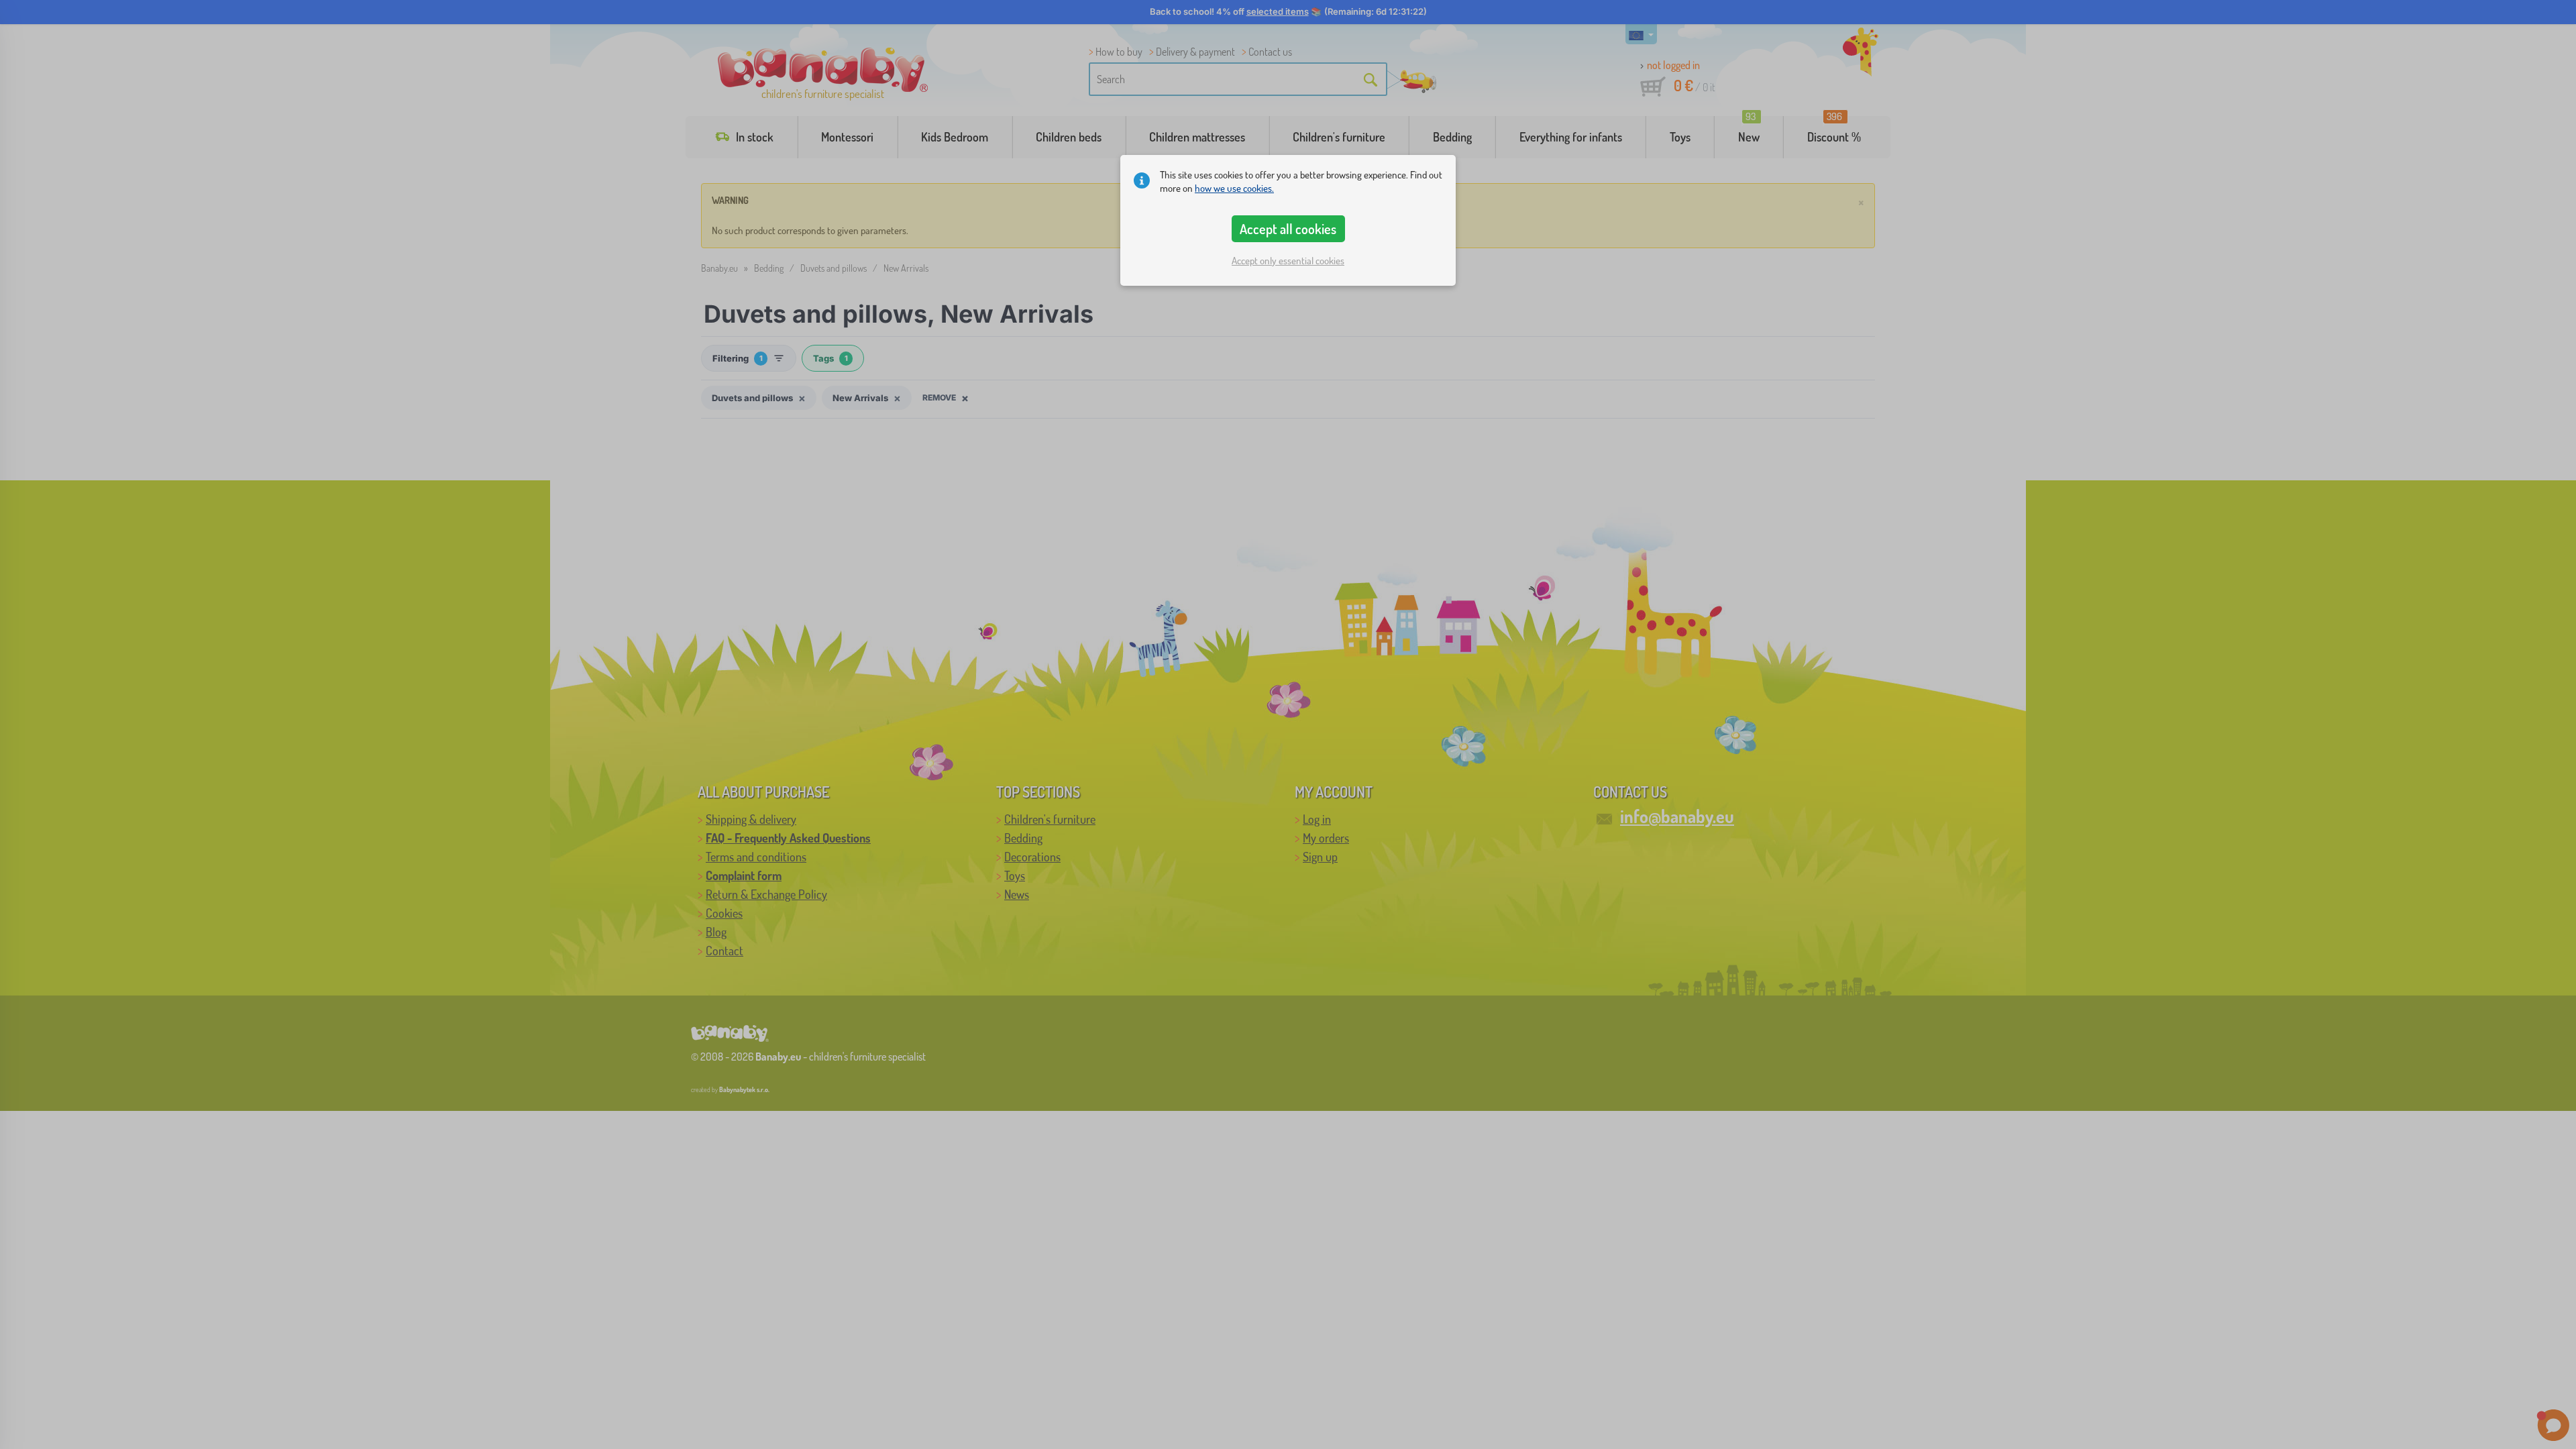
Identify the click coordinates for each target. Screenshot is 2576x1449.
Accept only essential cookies (1288, 261)
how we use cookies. (1234, 188)
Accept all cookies (1288, 229)
